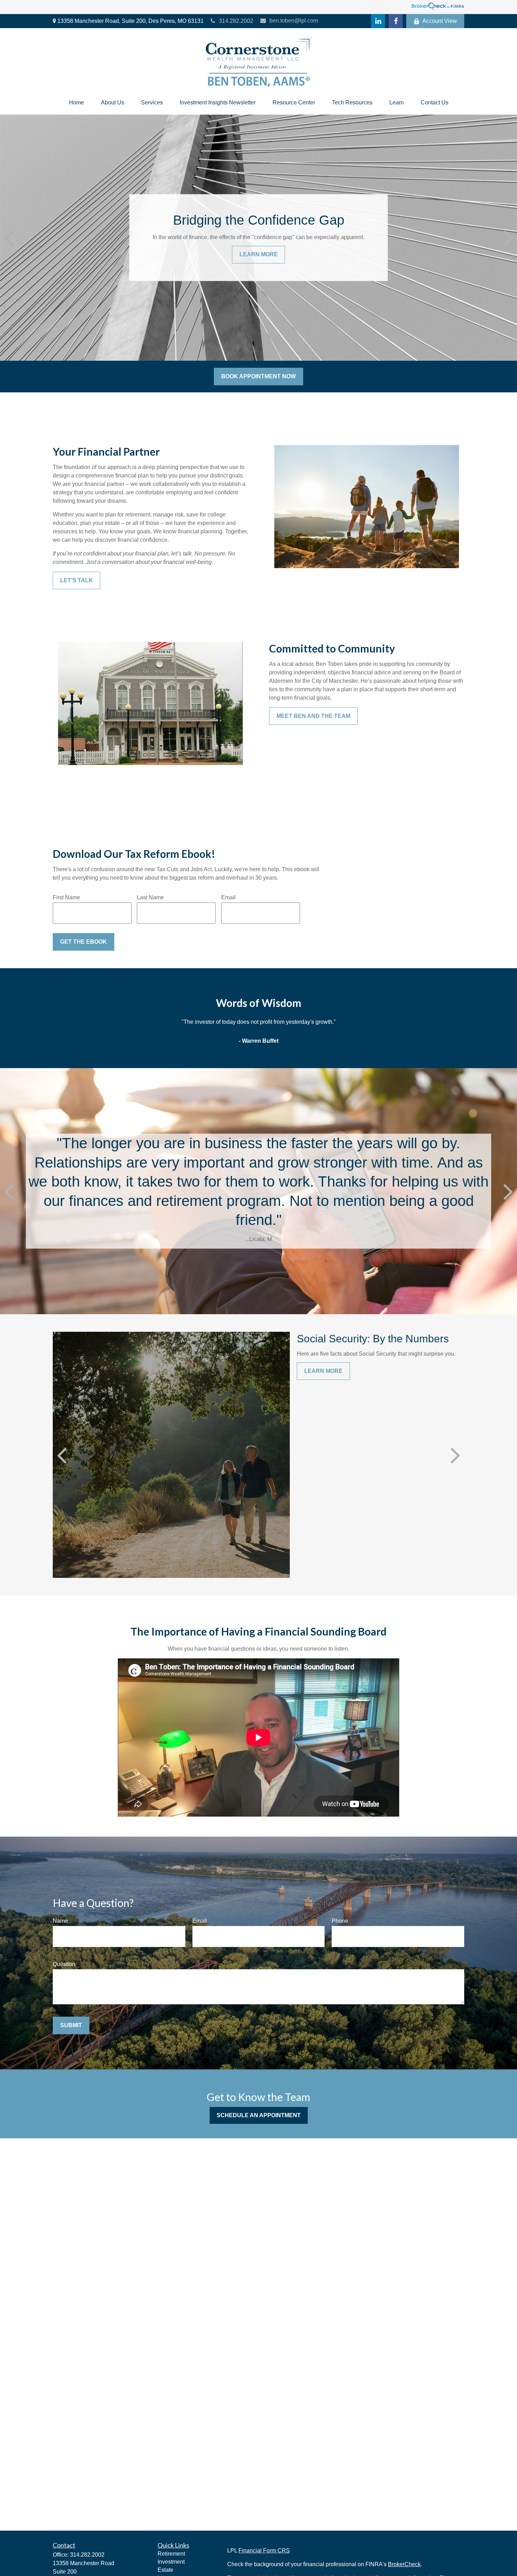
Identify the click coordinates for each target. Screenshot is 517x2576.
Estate (165, 2570)
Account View (440, 21)
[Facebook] (396, 21)
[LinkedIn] (378, 21)
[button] (76, 103)
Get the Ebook (84, 942)
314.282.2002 (236, 21)
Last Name (150, 897)
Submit (71, 2025)
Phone (340, 1921)
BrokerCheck (404, 2564)
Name (60, 1921)
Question (64, 1964)
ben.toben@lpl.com (294, 21)
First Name (66, 897)
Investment (171, 2562)
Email (228, 897)
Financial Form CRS (264, 2551)
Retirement (171, 2554)
